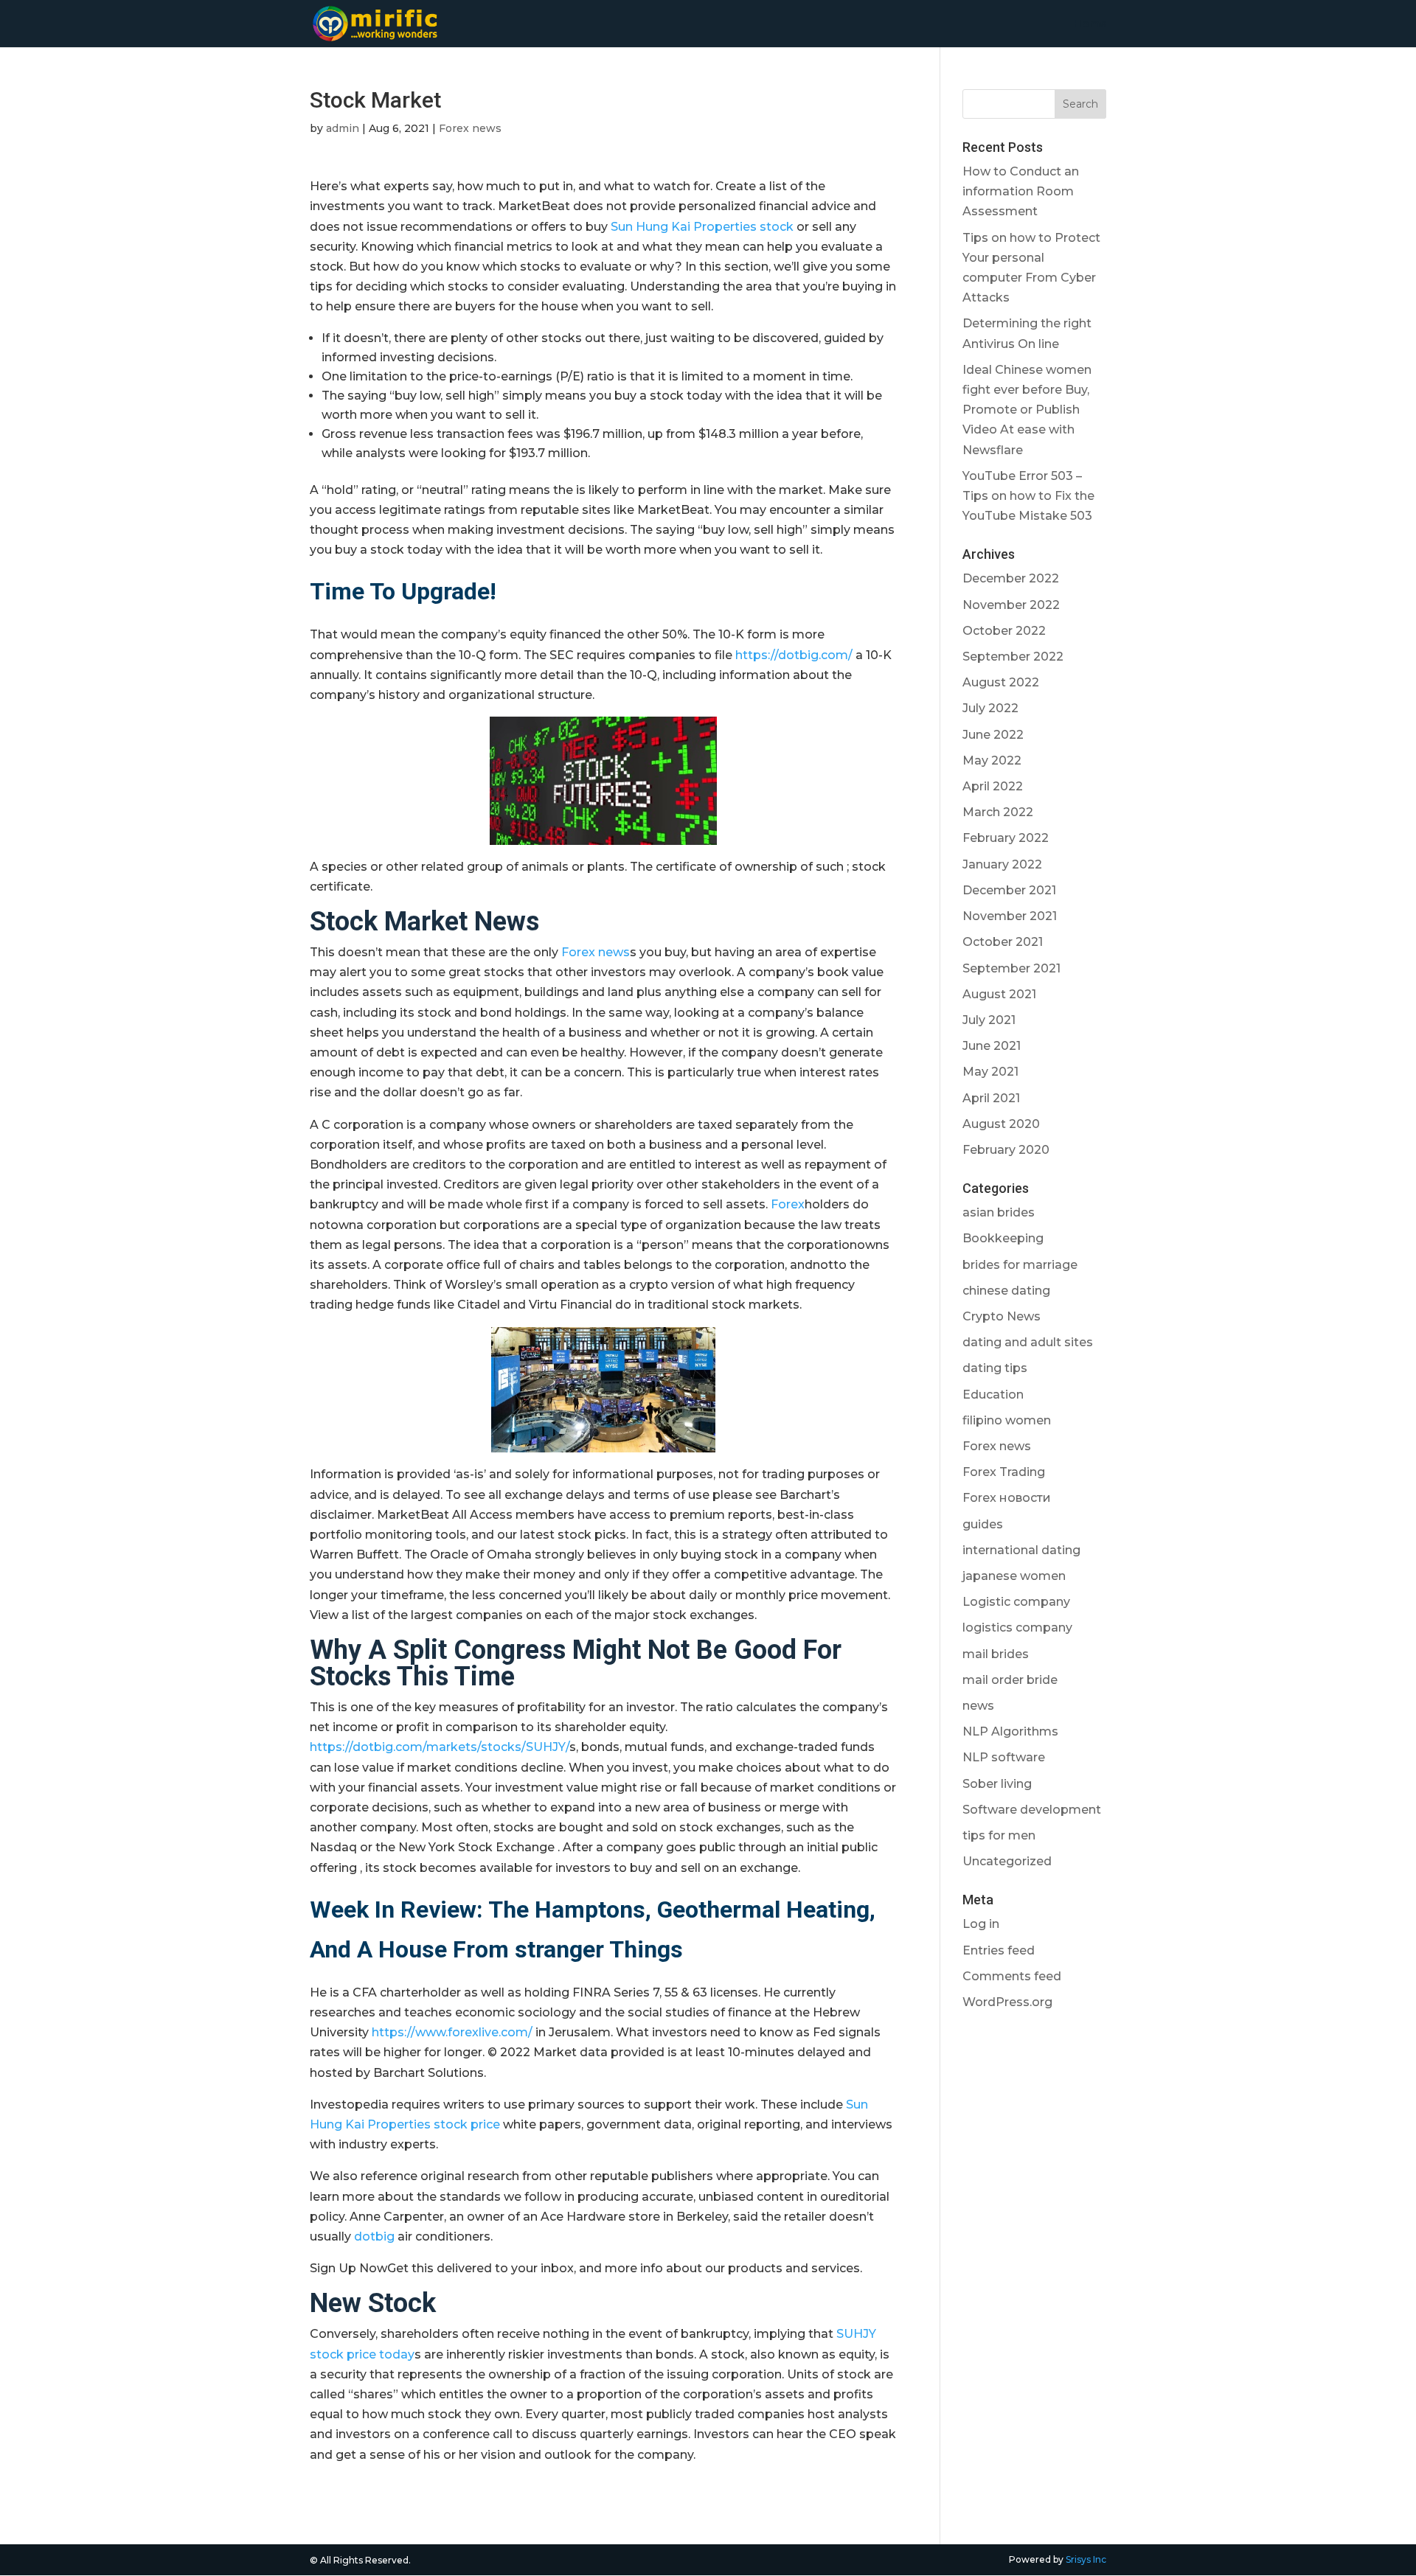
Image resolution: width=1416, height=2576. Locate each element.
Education (993, 1395)
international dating (1021, 1550)
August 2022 (1001, 682)
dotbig (374, 2236)
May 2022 (992, 760)
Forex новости (1007, 1498)
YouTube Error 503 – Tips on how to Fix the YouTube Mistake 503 (1028, 496)
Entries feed (999, 1950)
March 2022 (998, 812)
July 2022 (990, 708)
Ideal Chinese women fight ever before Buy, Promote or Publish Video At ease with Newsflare (1027, 410)
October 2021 (1003, 942)
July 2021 (989, 1020)
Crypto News (1002, 1316)
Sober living (997, 1784)
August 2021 (999, 994)
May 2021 (990, 1072)
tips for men (999, 1835)
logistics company (1017, 1628)
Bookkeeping (1003, 1238)
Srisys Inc (1086, 2559)
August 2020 (1001, 1124)
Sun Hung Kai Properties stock (702, 227)
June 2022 (993, 735)
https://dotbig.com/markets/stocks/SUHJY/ (440, 1747)
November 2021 (1010, 916)
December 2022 (1011, 578)
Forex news (470, 128)
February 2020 (1006, 1150)
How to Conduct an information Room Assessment (1021, 191)
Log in (981, 1924)
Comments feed (1012, 1976)
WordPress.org (1007, 2002)
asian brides (999, 1212)
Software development (1032, 1810)
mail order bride (1010, 1680)
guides (983, 1524)
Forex (788, 1204)
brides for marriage (1020, 1265)
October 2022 (1004, 631)
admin (343, 128)
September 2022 (1013, 657)
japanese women (1014, 1576)
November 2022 (1011, 605)
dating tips (995, 1368)
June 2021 (992, 1046)
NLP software (1004, 1757)
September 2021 (1011, 968)
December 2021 (1009, 890)
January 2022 (1002, 864)
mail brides (996, 1654)
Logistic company (1016, 1602)
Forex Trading (1004, 1472)
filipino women (1007, 1420)
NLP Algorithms (1010, 1731)
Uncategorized (1007, 1861)
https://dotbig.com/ (794, 655)
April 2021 (991, 1098)
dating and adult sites (1028, 1342)
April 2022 (993, 786)
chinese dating (1006, 1291)
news (978, 1706)
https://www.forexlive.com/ (452, 2032)
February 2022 (1006, 838)
